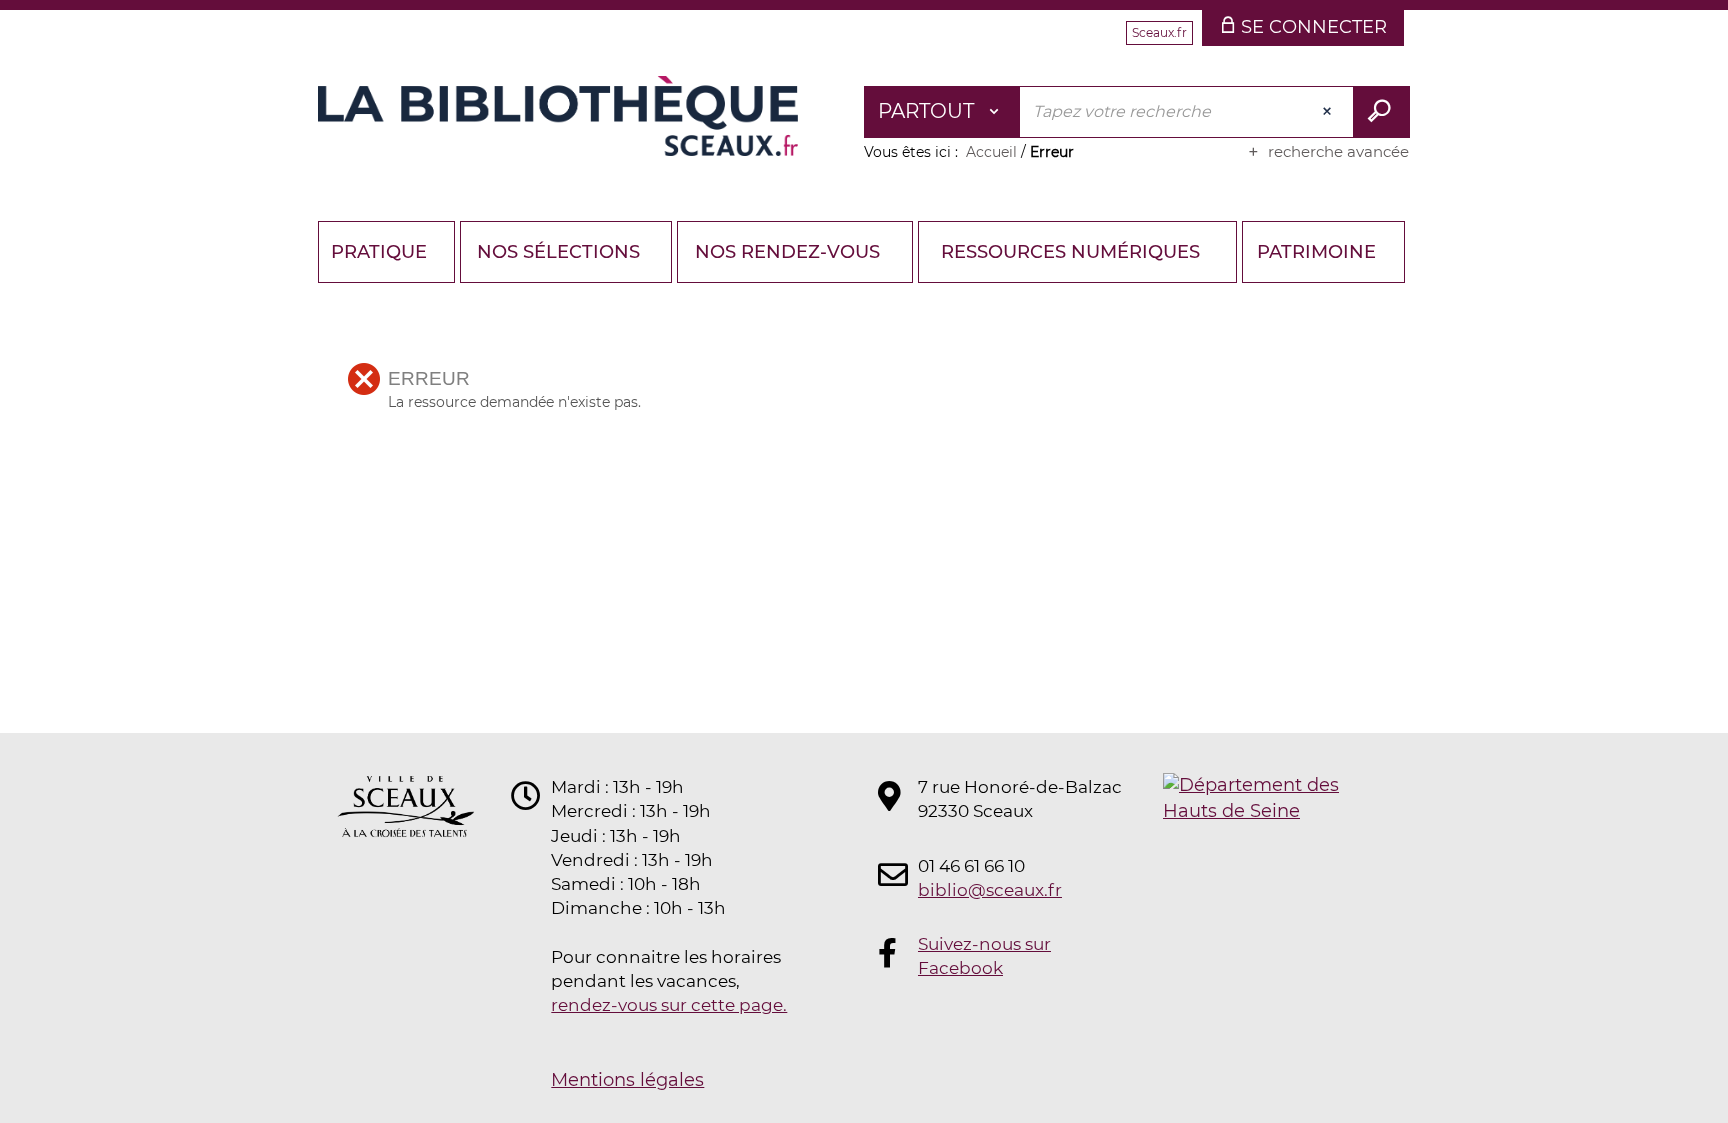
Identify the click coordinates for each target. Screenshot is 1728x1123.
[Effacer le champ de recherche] (1329, 112)
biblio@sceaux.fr (990, 890)
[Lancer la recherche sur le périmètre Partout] (1381, 112)
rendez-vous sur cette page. (669, 1005)
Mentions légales (627, 1080)
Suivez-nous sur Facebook (984, 956)
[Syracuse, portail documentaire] (558, 116)
